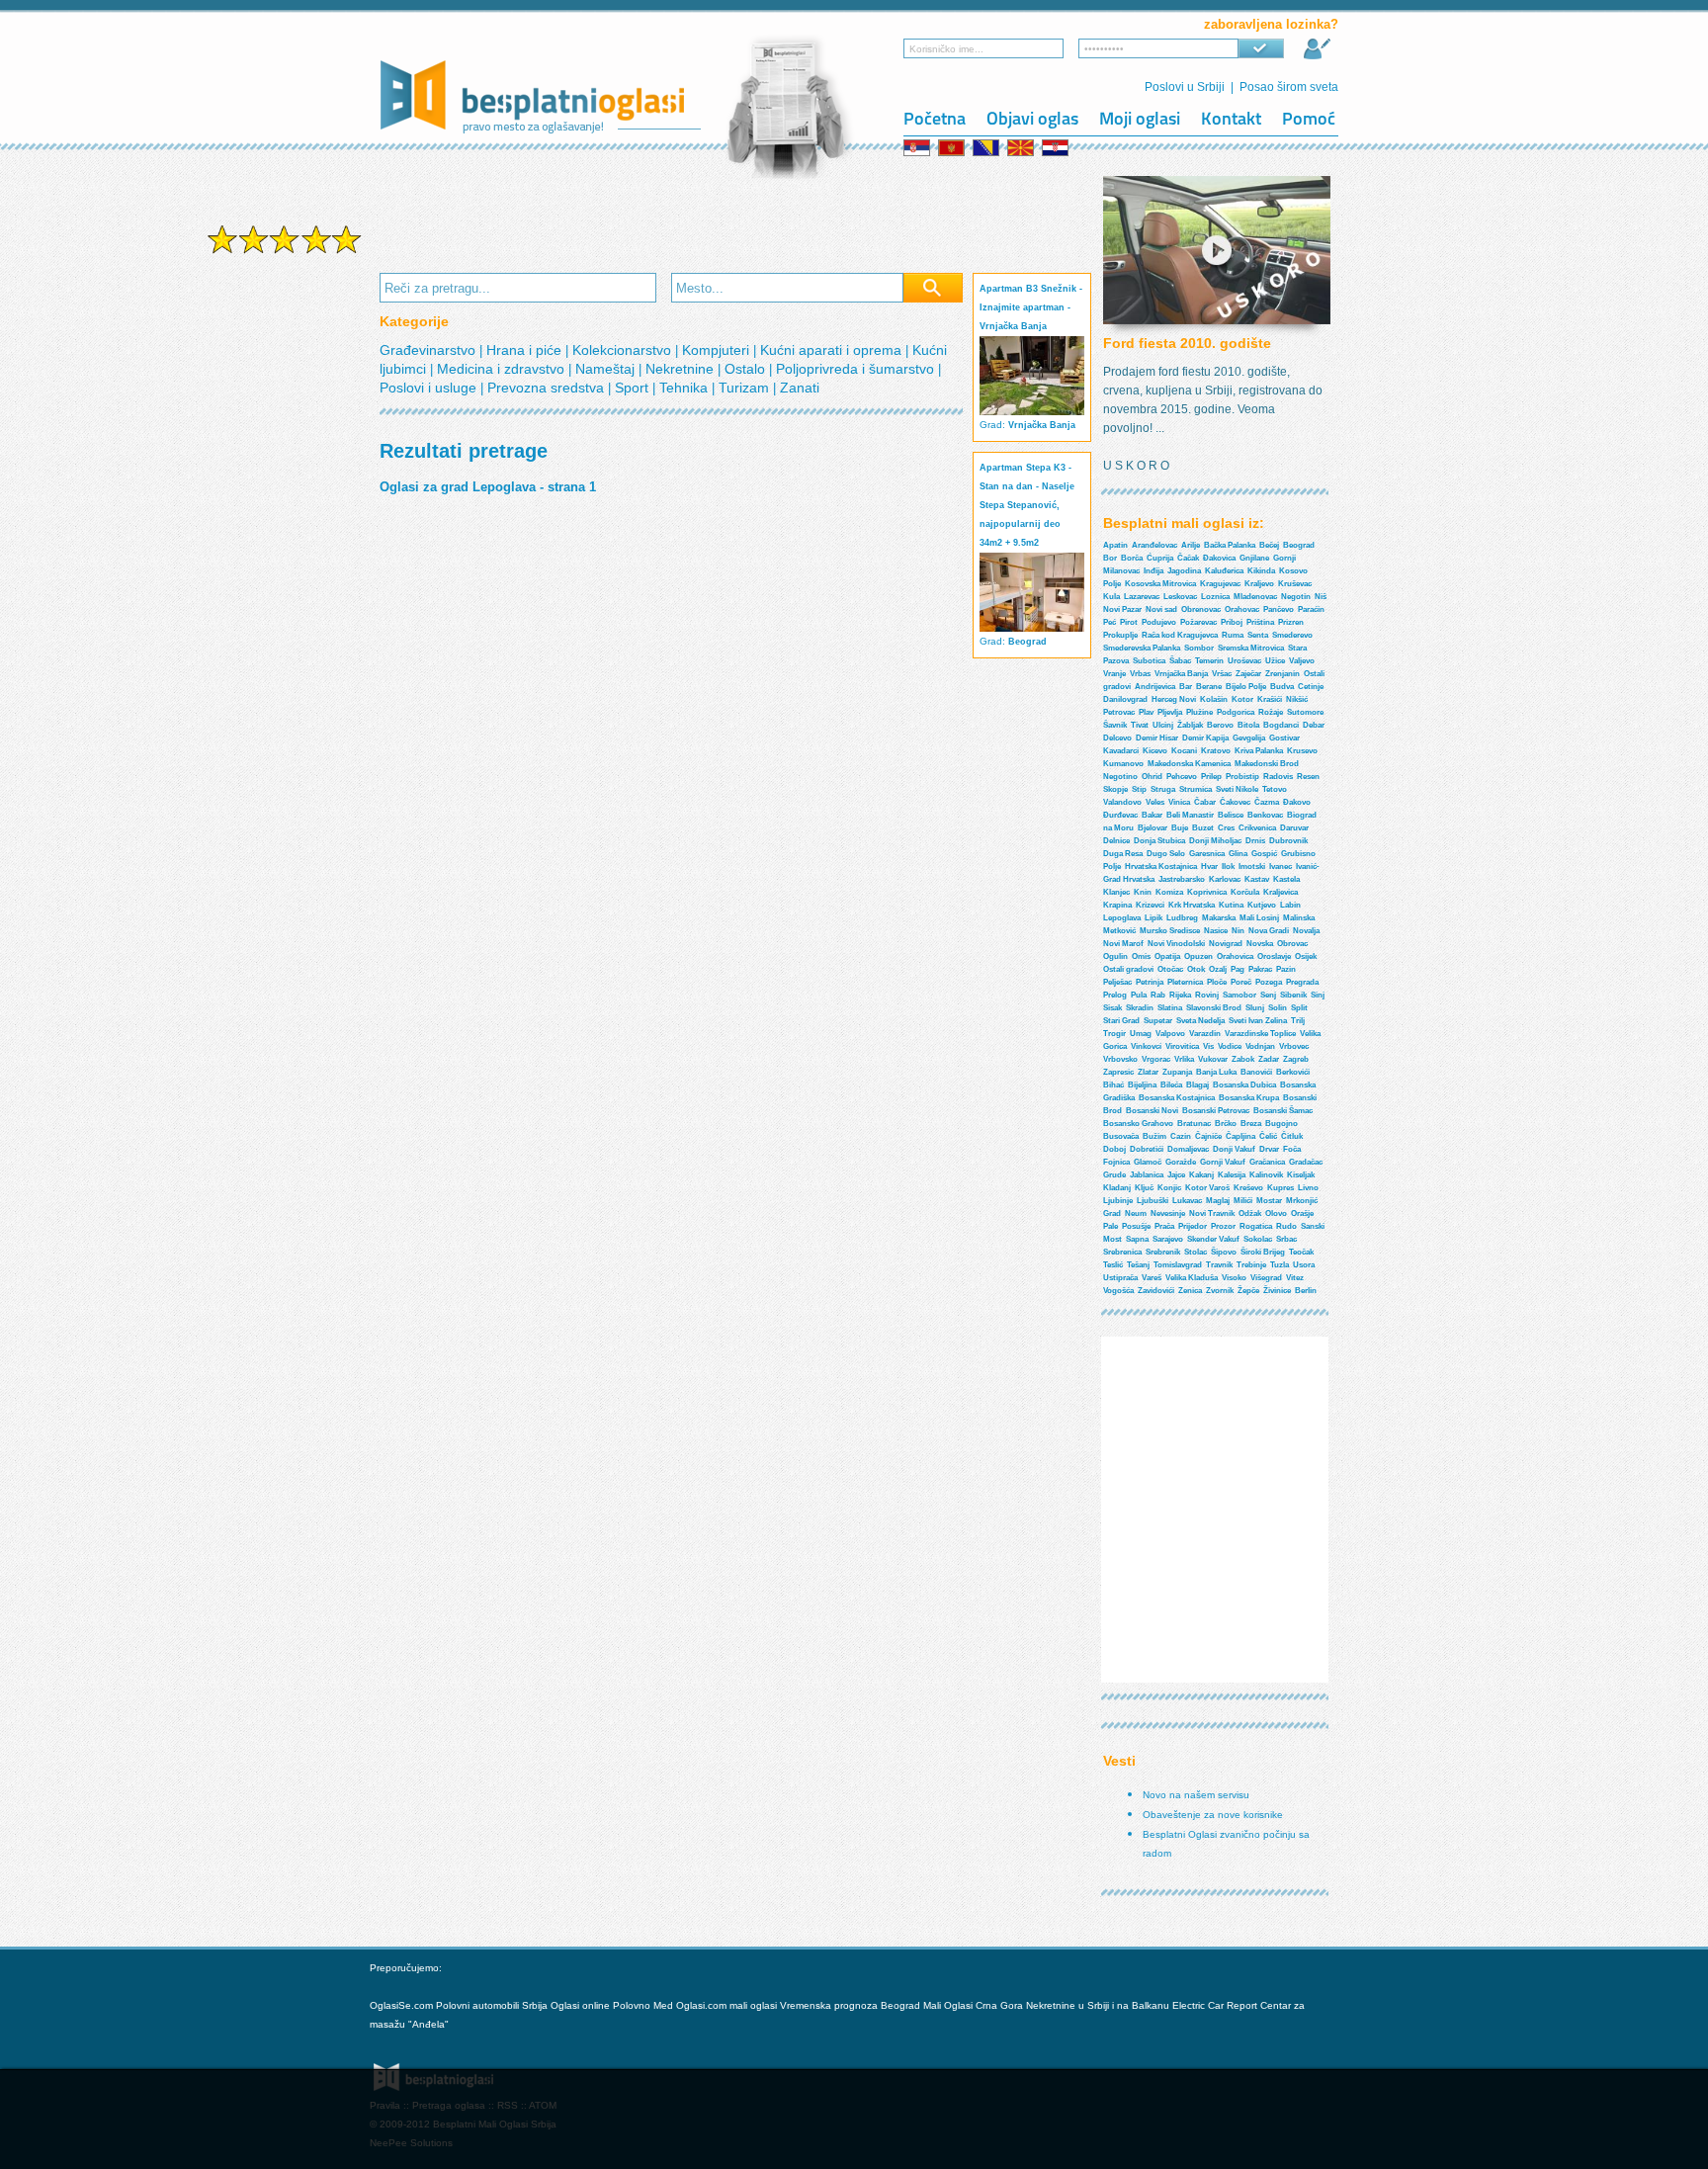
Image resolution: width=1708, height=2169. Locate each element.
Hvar (1209, 867)
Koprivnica (1207, 892)
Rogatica (1256, 1226)
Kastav (1257, 879)
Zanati (800, 388)
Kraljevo (1259, 584)
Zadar (1269, 1059)
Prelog (1115, 995)
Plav (1146, 712)
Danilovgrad (1125, 699)
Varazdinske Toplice (1260, 1034)
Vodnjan (1260, 1046)
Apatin (1115, 545)
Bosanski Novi (1152, 1111)
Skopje (1115, 789)
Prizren (1291, 622)
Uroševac (1244, 661)
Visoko (1234, 1278)
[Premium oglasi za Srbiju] (918, 148)
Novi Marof (1123, 944)
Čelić (1268, 1136)
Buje (1180, 828)
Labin (1290, 905)
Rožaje (1271, 712)
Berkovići (1293, 1072)
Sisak (1112, 1008)
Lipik (1153, 918)
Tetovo (1275, 789)
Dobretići (1147, 1149)
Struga (1163, 789)
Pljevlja (1170, 712)
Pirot (1129, 622)
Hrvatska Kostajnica (1161, 867)
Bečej (1269, 545)
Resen (1308, 777)
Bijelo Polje (1246, 687)
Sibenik (1293, 995)
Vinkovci (1146, 1046)
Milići (1243, 1201)
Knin (1143, 892)
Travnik (1219, 1265)
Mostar (1269, 1201)
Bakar (1152, 815)
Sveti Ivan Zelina (1258, 1021)
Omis (1141, 956)
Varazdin (1205, 1034)
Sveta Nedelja (1200, 1021)
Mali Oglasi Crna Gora (975, 2005)
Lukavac (1187, 1201)
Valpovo (1170, 1034)
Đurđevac (1120, 815)
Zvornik (1220, 1291)
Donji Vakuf (1234, 1149)
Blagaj (1197, 1085)
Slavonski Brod (1214, 1008)
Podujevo (1159, 622)
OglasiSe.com (401, 2005)
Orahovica (1235, 956)
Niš (1321, 597)
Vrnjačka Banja (1042, 425)
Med (663, 2005)
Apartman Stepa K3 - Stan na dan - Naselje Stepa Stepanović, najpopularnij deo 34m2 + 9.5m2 (1027, 505)
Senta (1258, 635)
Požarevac (1198, 622)
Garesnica (1207, 854)
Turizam (746, 388)
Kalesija (1232, 1175)
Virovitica (1182, 1046)
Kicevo (1155, 751)
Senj (1268, 995)
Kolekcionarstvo (624, 350)
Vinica (1179, 802)
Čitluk (1292, 1136)
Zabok (1243, 1059)
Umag (1141, 1034)
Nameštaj (607, 369)
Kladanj (1117, 1188)
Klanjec (1116, 892)
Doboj (1114, 1149)
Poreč (1241, 982)
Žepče (1248, 1291)
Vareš (1152, 1278)
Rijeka (1180, 995)
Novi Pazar (1122, 609)
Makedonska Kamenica (1189, 764)
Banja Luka (1216, 1072)
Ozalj (1218, 969)
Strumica (1196, 789)
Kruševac (1295, 584)
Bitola (1248, 725)
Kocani (1184, 751)
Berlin (1306, 1291)
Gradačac (1306, 1162)
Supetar (1158, 1021)
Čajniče (1208, 1136)
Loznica (1215, 597)
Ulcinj (1163, 725)
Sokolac (1258, 1239)
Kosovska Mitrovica (1160, 584)
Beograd (1027, 642)
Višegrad (1266, 1278)
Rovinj (1207, 995)
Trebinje (1251, 1265)
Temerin (1209, 661)
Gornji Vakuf (1223, 1162)
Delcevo (1117, 738)
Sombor (1199, 648)
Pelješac (1117, 982)
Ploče (1217, 982)
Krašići (1270, 699)
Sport (634, 388)
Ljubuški (1153, 1201)
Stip (1139, 789)
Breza (1251, 1124)
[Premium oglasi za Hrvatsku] (1057, 148)
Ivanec (1281, 867)
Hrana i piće (526, 350)
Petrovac (1119, 712)
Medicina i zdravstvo (503, 369)
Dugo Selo (1166, 854)
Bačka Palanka (1230, 545)
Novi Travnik (1212, 1214)
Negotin (1296, 597)
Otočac (1170, 969)
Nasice (1216, 931)
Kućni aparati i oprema (833, 350)
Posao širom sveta (1289, 87)
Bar (1186, 687)
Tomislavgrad (1178, 1265)
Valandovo (1122, 802)
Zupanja (1177, 1072)
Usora (1304, 1265)
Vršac (1222, 674)
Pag (1238, 969)
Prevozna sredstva (548, 388)
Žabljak (1190, 725)
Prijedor (1193, 1226)
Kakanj (1201, 1175)
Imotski (1252, 867)
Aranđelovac (1154, 545)
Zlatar (1148, 1072)
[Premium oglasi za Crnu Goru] (953, 148)
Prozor (1223, 1226)
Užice (1275, 661)
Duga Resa (1123, 854)
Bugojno (1281, 1124)
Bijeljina (1142, 1085)
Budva (1282, 687)
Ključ (1144, 1188)
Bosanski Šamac (1283, 1111)
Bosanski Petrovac (1216, 1111)
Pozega (1269, 982)
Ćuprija (1160, 558)
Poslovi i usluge (430, 388)
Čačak (1188, 558)
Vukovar (1213, 1059)
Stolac (1196, 1252)
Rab (1158, 995)
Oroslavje (1274, 956)
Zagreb (1296, 1059)
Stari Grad (1121, 1021)
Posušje (1136, 1226)
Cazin (1181, 1136)
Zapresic (1118, 1072)
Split (1299, 1008)
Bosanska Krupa (1249, 1098)
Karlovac (1225, 879)
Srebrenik (1163, 1252)
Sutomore (1305, 712)
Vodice (1230, 1046)
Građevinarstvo (429, 350)
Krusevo (1302, 751)
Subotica (1149, 661)
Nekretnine (682, 369)
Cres (1226, 828)
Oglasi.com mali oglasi (728, 2005)
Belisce (1231, 815)
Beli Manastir (1190, 815)
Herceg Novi (1174, 699)
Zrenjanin (1282, 674)
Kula (1111, 597)
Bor (1110, 558)
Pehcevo (1182, 777)
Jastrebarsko (1182, 879)
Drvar (1269, 1149)
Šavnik (1115, 725)
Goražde (1181, 1162)
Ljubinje (1118, 1201)
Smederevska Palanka (1142, 648)
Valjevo (1302, 661)
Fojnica (1116, 1162)
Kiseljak (1301, 1175)
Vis (1208, 1046)
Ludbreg (1182, 918)
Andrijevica (1155, 687)
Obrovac (1292, 944)
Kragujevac (1220, 584)
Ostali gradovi (1128, 969)
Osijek (1306, 956)
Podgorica (1236, 712)
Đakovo (1297, 802)
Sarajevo (1168, 1239)
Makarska (1219, 918)
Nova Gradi (1269, 931)
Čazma (1267, 802)
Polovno (632, 2005)
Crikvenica (1257, 828)
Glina (1238, 854)
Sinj (1318, 995)
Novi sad (1161, 609)
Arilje (1191, 545)
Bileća (1171, 1085)
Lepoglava (1122, 918)
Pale (1110, 1226)
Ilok (1228, 867)
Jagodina (1184, 571)
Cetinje (1311, 687)
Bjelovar (1153, 828)
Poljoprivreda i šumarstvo (857, 369)
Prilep (1211, 777)
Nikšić (1297, 699)
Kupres (1281, 1188)
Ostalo (747, 369)
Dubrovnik (1288, 841)
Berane (1209, 687)
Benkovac (1265, 815)
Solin (1278, 1008)
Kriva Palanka (1259, 751)
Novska (1260, 944)
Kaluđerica (1224, 571)
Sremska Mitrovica (1251, 648)
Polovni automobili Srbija (492, 2005)
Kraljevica (1281, 892)
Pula (1139, 995)
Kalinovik (1266, 1175)
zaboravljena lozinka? (1271, 24)
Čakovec (1235, 802)
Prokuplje (1120, 635)
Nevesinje (1168, 1214)
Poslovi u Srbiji (1185, 87)
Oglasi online (580, 2005)
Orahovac (1242, 609)
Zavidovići (1156, 1291)
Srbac (1286, 1239)
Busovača (1121, 1136)
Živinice (1277, 1291)
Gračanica (1267, 1162)
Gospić (1264, 854)
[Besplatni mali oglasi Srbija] (542, 140)
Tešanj (1138, 1265)
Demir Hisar (1157, 738)
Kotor (1242, 699)
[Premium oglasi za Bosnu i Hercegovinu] (987, 148)
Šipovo (1224, 1252)
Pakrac (1260, 969)
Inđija (1153, 571)
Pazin (1286, 969)
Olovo (1276, 1214)
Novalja (1306, 931)
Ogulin (1115, 956)
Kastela (1286, 879)
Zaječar (1248, 674)
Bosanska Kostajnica (1177, 1098)
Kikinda (1261, 571)
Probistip (1242, 777)
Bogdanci (1281, 725)
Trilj (1298, 1021)
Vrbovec (1294, 1046)
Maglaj (1218, 1201)
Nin (1238, 931)
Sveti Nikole (1237, 789)
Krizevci (1150, 905)
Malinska (1299, 918)
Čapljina (1240, 1136)
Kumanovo (1123, 764)
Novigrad (1226, 944)
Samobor (1239, 995)
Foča (1292, 1149)
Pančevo (1279, 609)
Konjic (1169, 1188)
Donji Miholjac (1215, 841)
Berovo (1220, 725)
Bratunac (1194, 1124)
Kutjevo (1262, 905)
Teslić (1113, 1265)
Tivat (1140, 725)
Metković (1119, 931)
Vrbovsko (1120, 1059)
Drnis (1255, 841)
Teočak (1301, 1252)
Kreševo (1248, 1188)
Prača (1164, 1226)
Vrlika (1184, 1059)
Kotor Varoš (1207, 1188)
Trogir (1114, 1034)
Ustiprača (1120, 1278)
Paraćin (1311, 609)
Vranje (1114, 674)
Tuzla (1280, 1265)
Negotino (1120, 777)
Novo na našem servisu (1196, 1795)
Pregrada (1302, 982)
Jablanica (1147, 1175)
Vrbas (1140, 674)
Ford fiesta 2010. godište (1187, 343)
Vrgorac (1156, 1059)
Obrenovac (1201, 609)
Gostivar (1284, 738)
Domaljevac (1188, 1149)
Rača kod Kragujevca (1180, 635)
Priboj (1232, 622)
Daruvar (1294, 828)
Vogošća (1118, 1291)
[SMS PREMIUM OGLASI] (285, 252)
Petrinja (1150, 982)
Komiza (1169, 892)
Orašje (1302, 1214)
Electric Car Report (1216, 2005)
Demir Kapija (1205, 738)
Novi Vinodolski (1176, 944)
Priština (1260, 622)
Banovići (1256, 1072)
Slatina (1170, 1008)
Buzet (1203, 828)
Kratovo (1216, 751)
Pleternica (1185, 982)
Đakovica (1219, 558)
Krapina (1117, 905)
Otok (1196, 969)
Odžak (1250, 1214)
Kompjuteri (718, 350)
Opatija (1167, 956)
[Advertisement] (285, 571)
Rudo (1286, 1226)
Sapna (1137, 1239)
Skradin (1140, 1008)
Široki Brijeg (1263, 1252)
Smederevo (1292, 635)
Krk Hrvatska (1192, 905)
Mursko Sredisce (1170, 931)
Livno (1308, 1188)
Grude (1114, 1175)
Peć (1110, 622)
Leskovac (1180, 597)
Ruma (1233, 635)
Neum (1136, 1214)
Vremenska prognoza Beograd (852, 2005)
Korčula (1245, 892)
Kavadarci (1121, 751)
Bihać (1113, 1085)
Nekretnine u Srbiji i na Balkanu (1098, 2005)
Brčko (1226, 1124)
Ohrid (1152, 777)
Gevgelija (1249, 738)
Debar (1314, 725)
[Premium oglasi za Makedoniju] (1022, 148)
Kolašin (1214, 699)
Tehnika (685, 388)
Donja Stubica (1159, 841)
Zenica (1190, 1291)
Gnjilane (1254, 558)
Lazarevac (1142, 597)
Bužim (1154, 1136)
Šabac (1180, 661)
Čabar (1205, 802)
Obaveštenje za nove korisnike (1213, 1815)
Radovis (1278, 777)
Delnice (1116, 841)
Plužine (1199, 712)
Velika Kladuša (1192, 1278)
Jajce (1176, 1175)
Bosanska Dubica (1244, 1085)
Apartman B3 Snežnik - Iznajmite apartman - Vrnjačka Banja (1031, 307)
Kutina (1231, 905)
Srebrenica (1122, 1252)
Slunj (1255, 1008)
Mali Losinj (1259, 918)
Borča (1132, 558)
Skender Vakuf (1213, 1239)
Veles (1155, 802)
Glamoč (1148, 1162)
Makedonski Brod (1267, 764)
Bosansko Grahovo (1138, 1124)
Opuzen (1198, 956)
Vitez (1295, 1278)
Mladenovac (1255, 597)
